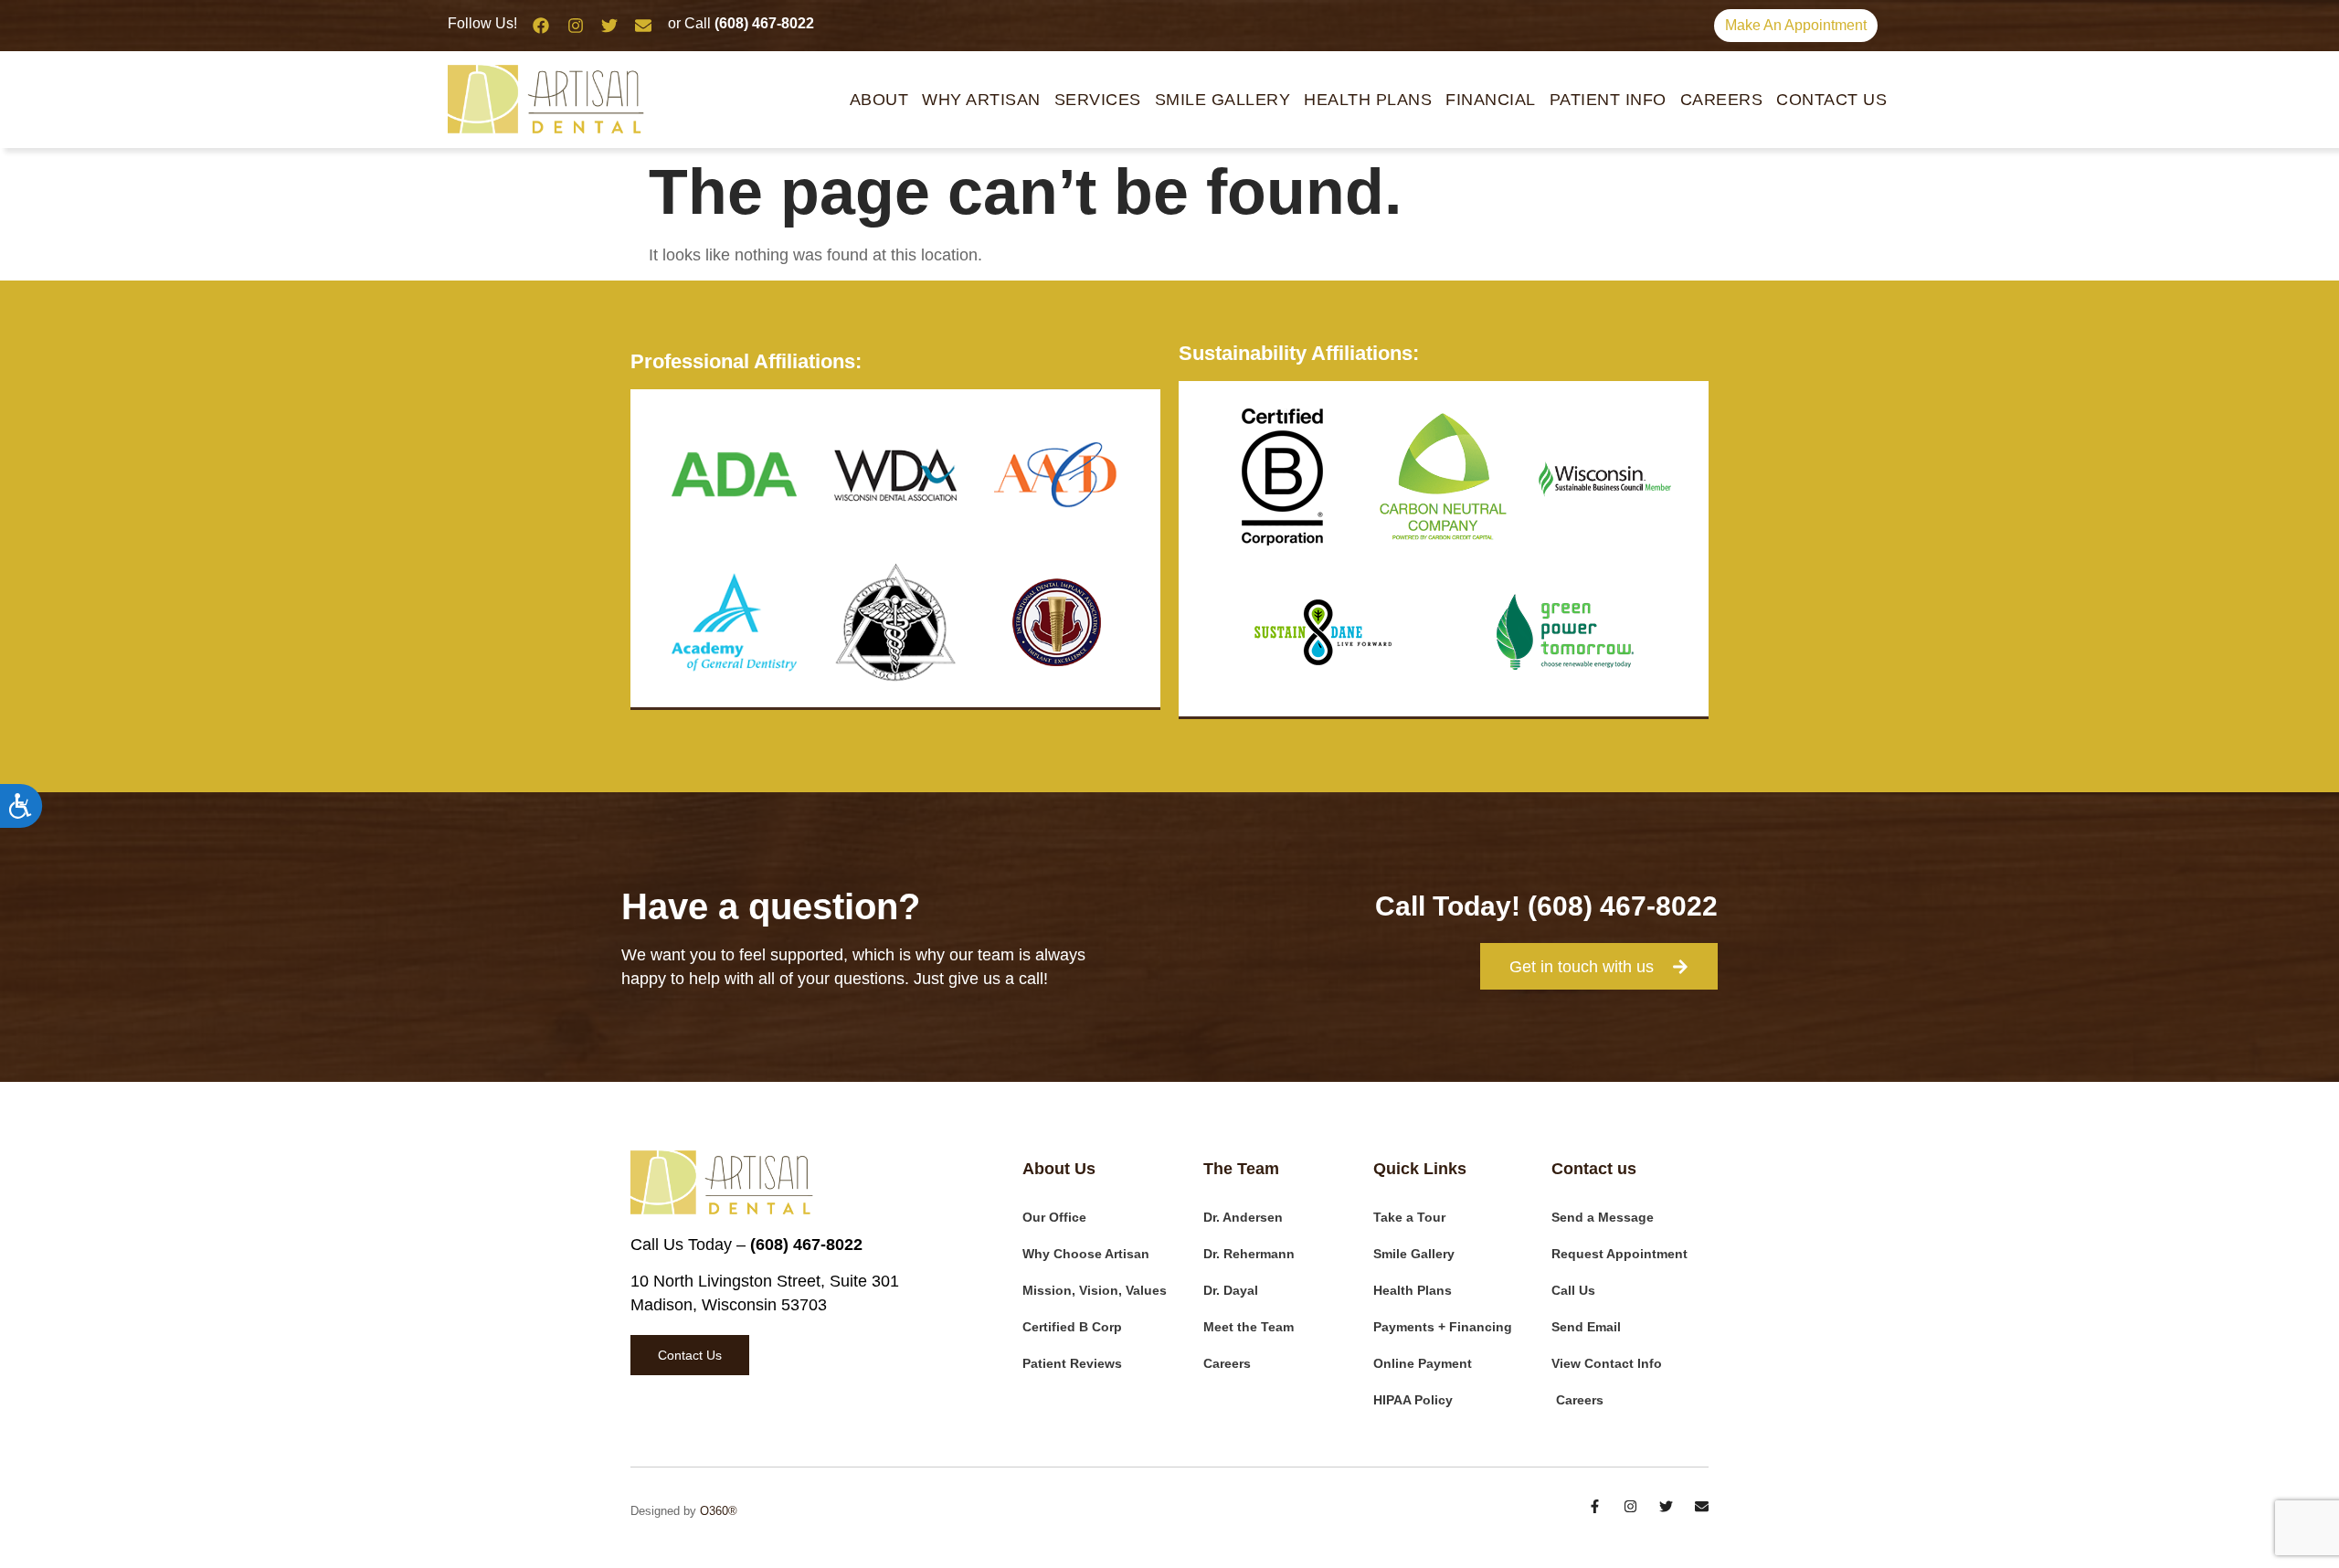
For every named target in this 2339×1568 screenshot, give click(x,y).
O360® (719, 1511)
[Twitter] (609, 26)
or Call (741, 23)
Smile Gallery (1223, 100)
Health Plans (1368, 100)
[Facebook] (541, 26)
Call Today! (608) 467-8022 (1546, 906)
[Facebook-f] (1595, 1506)
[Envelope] (643, 26)
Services (1098, 100)
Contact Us (1831, 100)
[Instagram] (575, 26)
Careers (1722, 100)
